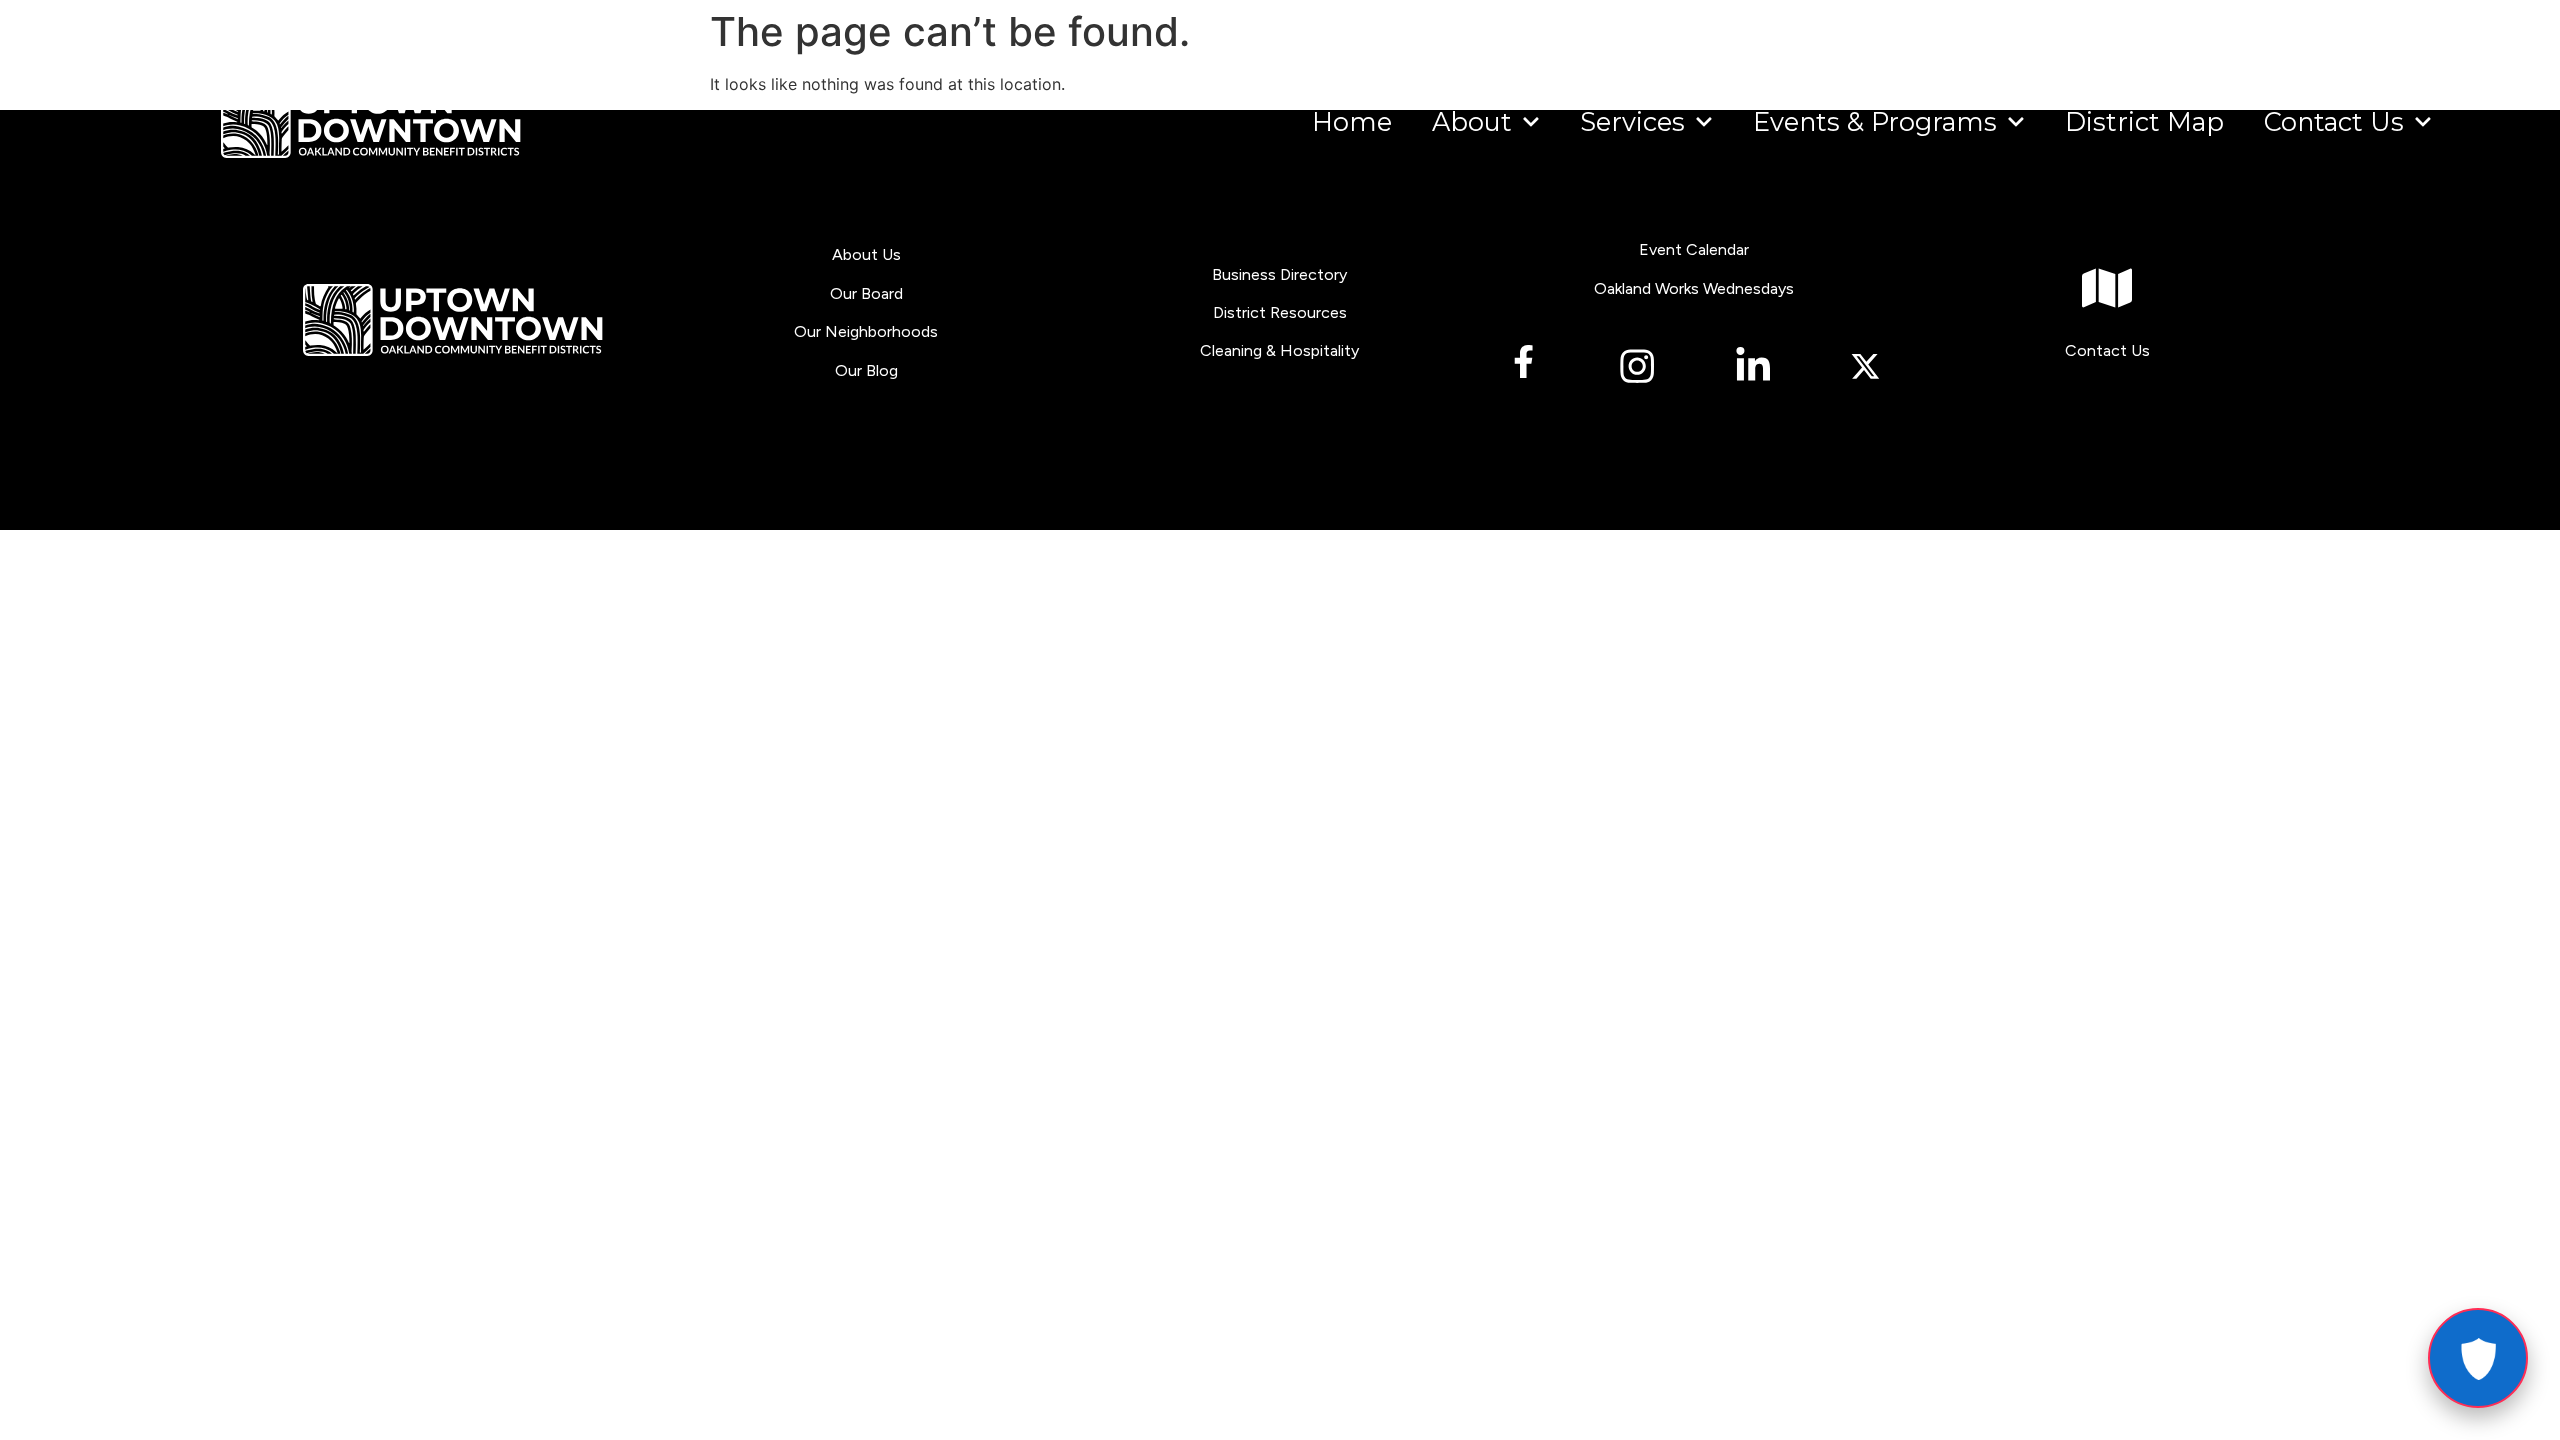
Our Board (866, 293)
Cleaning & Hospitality (1279, 350)
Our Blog (866, 370)
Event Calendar (1694, 249)
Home (1352, 121)
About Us (866, 254)
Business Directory (1279, 274)
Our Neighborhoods (866, 331)
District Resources (1280, 312)
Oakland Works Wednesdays (1694, 288)
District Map (2144, 121)
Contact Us (2334, 121)
